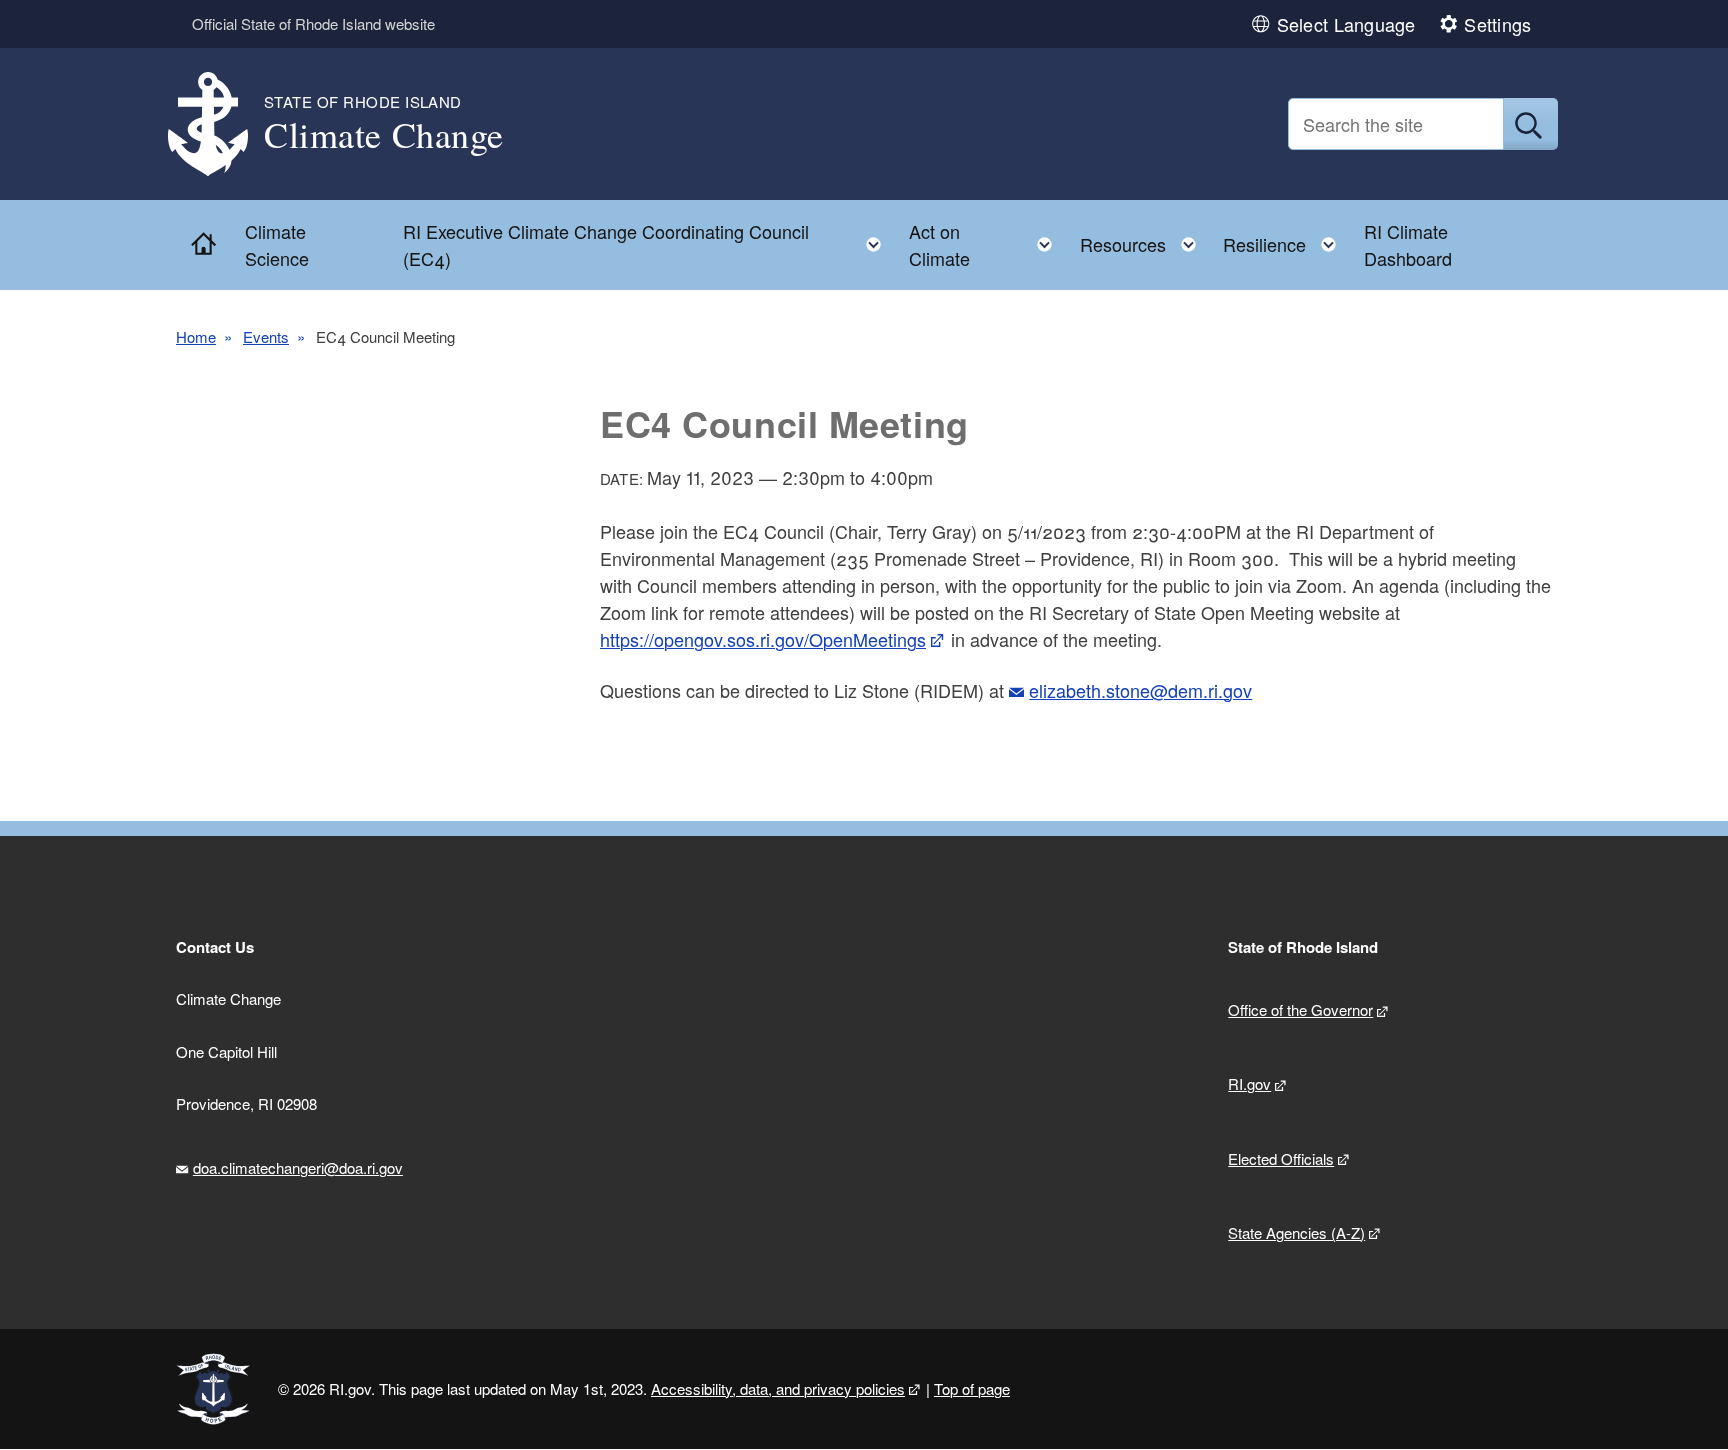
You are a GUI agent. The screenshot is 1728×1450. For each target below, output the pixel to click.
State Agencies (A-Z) (1296, 1232)
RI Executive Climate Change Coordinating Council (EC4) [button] (648, 244)
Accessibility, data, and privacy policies (778, 1388)
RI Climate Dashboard (1408, 244)
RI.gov (1249, 1083)
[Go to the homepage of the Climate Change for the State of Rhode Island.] (220, 124)
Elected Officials (1281, 1158)
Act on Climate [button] (986, 244)
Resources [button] (1144, 239)
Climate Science (277, 244)
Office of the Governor (1300, 1009)
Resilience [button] (1285, 239)
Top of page (972, 1388)
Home (196, 336)
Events (266, 336)
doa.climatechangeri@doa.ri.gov (298, 1167)
